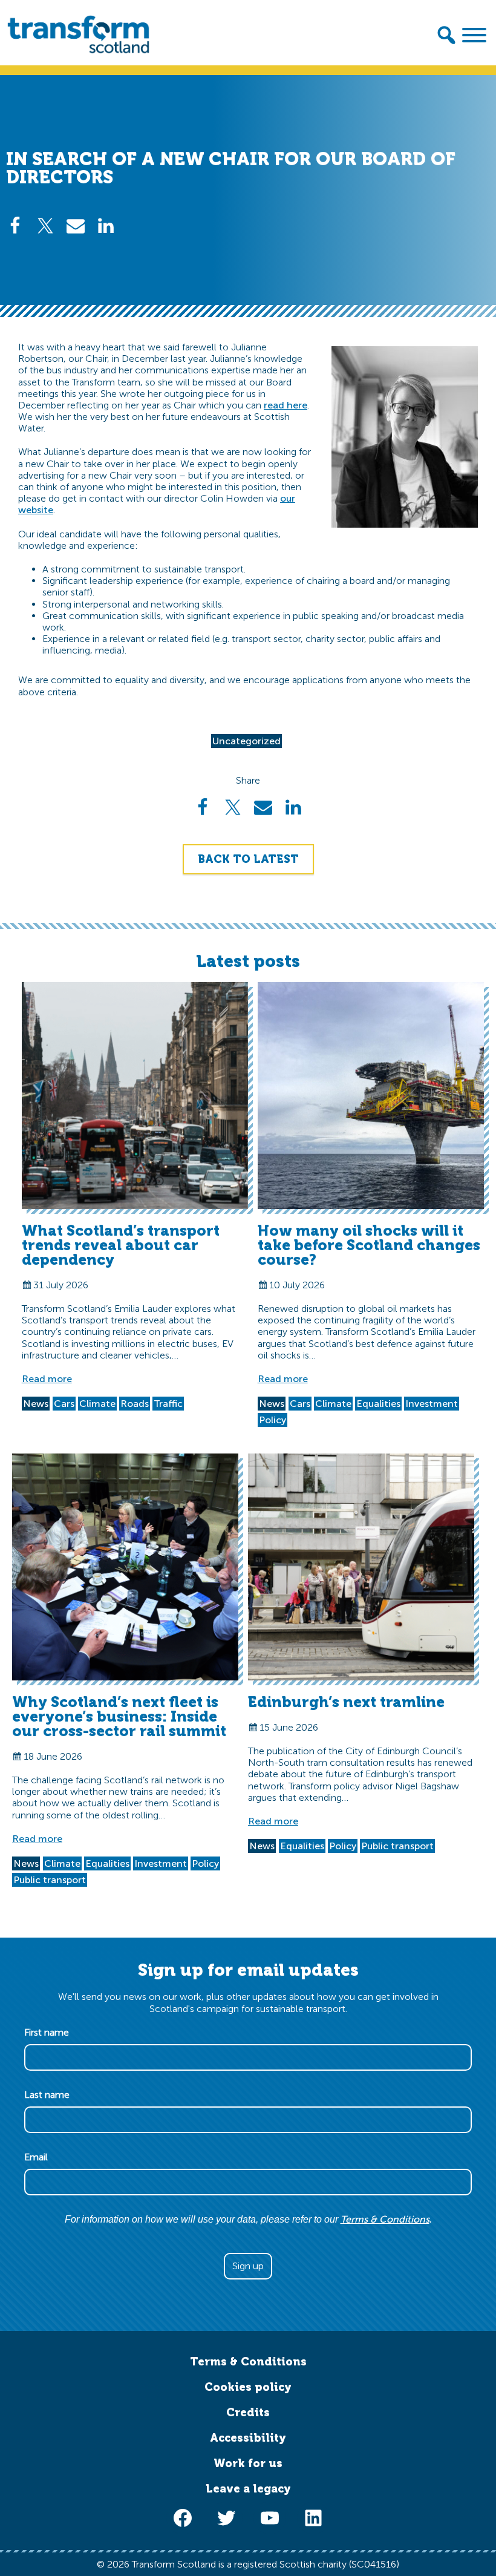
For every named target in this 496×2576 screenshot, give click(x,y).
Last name (51, 2095)
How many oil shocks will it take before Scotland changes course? (369, 1245)
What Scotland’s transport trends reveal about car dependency (121, 1245)
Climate (97, 1404)
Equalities (378, 1404)
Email (40, 2157)
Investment (432, 1404)
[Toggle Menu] (474, 35)
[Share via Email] (76, 226)
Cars (64, 1404)
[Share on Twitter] (45, 226)
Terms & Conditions (385, 2219)
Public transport (50, 1880)
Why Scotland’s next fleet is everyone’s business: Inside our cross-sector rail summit (119, 1716)
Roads (135, 1404)
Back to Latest (248, 859)
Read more (47, 1379)
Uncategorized (246, 741)
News (36, 1404)
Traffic (168, 1404)
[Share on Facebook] (15, 226)
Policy (272, 1420)
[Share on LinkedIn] (106, 226)
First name (50, 2032)
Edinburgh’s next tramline (346, 1702)
